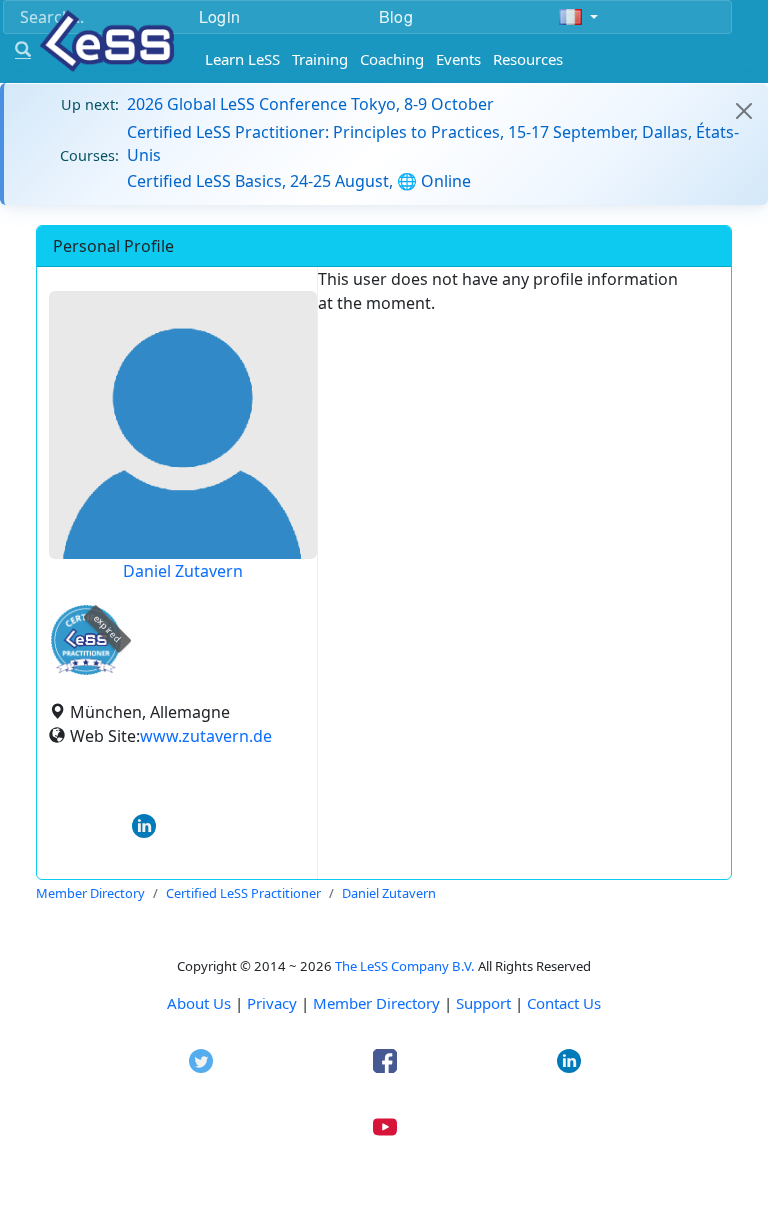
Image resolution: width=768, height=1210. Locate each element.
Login (219, 16)
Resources (528, 59)
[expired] (86, 671)
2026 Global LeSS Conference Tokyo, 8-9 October (310, 104)
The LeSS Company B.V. (405, 966)
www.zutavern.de (206, 736)
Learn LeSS (242, 59)
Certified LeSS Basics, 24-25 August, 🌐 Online (299, 181)
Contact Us (564, 1003)
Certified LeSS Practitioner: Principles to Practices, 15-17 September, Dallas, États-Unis (433, 143)
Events (458, 59)
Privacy (272, 1003)
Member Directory (376, 1003)
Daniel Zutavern (183, 571)
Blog (396, 16)
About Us (199, 1003)
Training (320, 59)
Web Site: (105, 736)
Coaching (392, 59)
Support (483, 1003)
